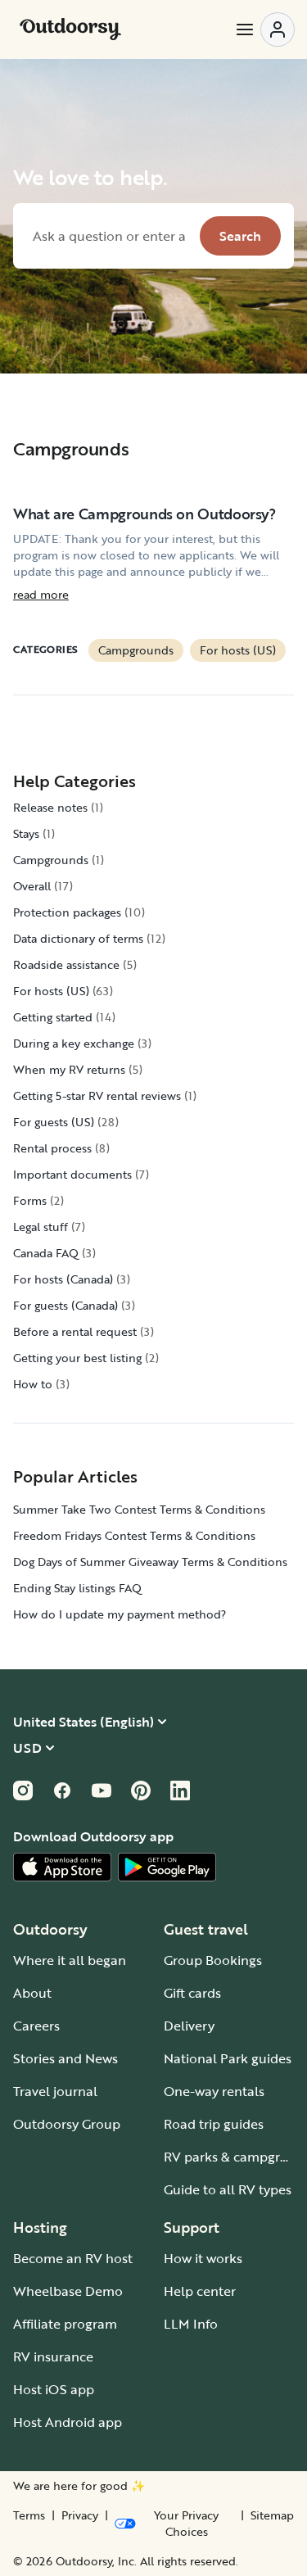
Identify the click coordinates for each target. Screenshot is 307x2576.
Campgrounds (136, 650)
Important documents (72, 1174)
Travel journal (55, 2091)
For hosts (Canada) (63, 1279)
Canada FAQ (46, 1253)
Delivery (189, 2026)
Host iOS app (54, 2389)
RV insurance (53, 2356)
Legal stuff (41, 1227)
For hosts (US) (238, 650)
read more (41, 595)
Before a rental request (75, 1331)
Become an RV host (73, 2258)
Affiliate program (65, 2324)
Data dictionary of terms (78, 938)
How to (33, 1384)
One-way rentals (214, 2091)
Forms (30, 1200)
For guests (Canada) (65, 1305)
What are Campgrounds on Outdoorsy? (144, 514)
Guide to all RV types (228, 2189)
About (32, 1993)
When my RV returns (69, 1069)
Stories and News (65, 2058)
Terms (29, 2515)
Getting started (53, 1017)
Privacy (80, 2515)
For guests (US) (54, 1122)
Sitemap (272, 2515)
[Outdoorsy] (70, 29)
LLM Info (191, 2324)
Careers (36, 2026)
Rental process (52, 1148)
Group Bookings (213, 1960)
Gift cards (192, 1993)
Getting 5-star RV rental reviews (97, 1096)
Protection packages (67, 912)
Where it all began (70, 1960)
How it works (203, 2258)
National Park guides (228, 2058)
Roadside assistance (66, 964)
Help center (200, 2291)
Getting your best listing (77, 1358)
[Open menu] (264, 29)
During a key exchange (74, 1043)
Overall (32, 886)
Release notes (50, 807)
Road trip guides (214, 2124)
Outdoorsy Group (67, 2124)
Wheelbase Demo (68, 2291)
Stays (26, 833)
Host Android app (68, 2422)
